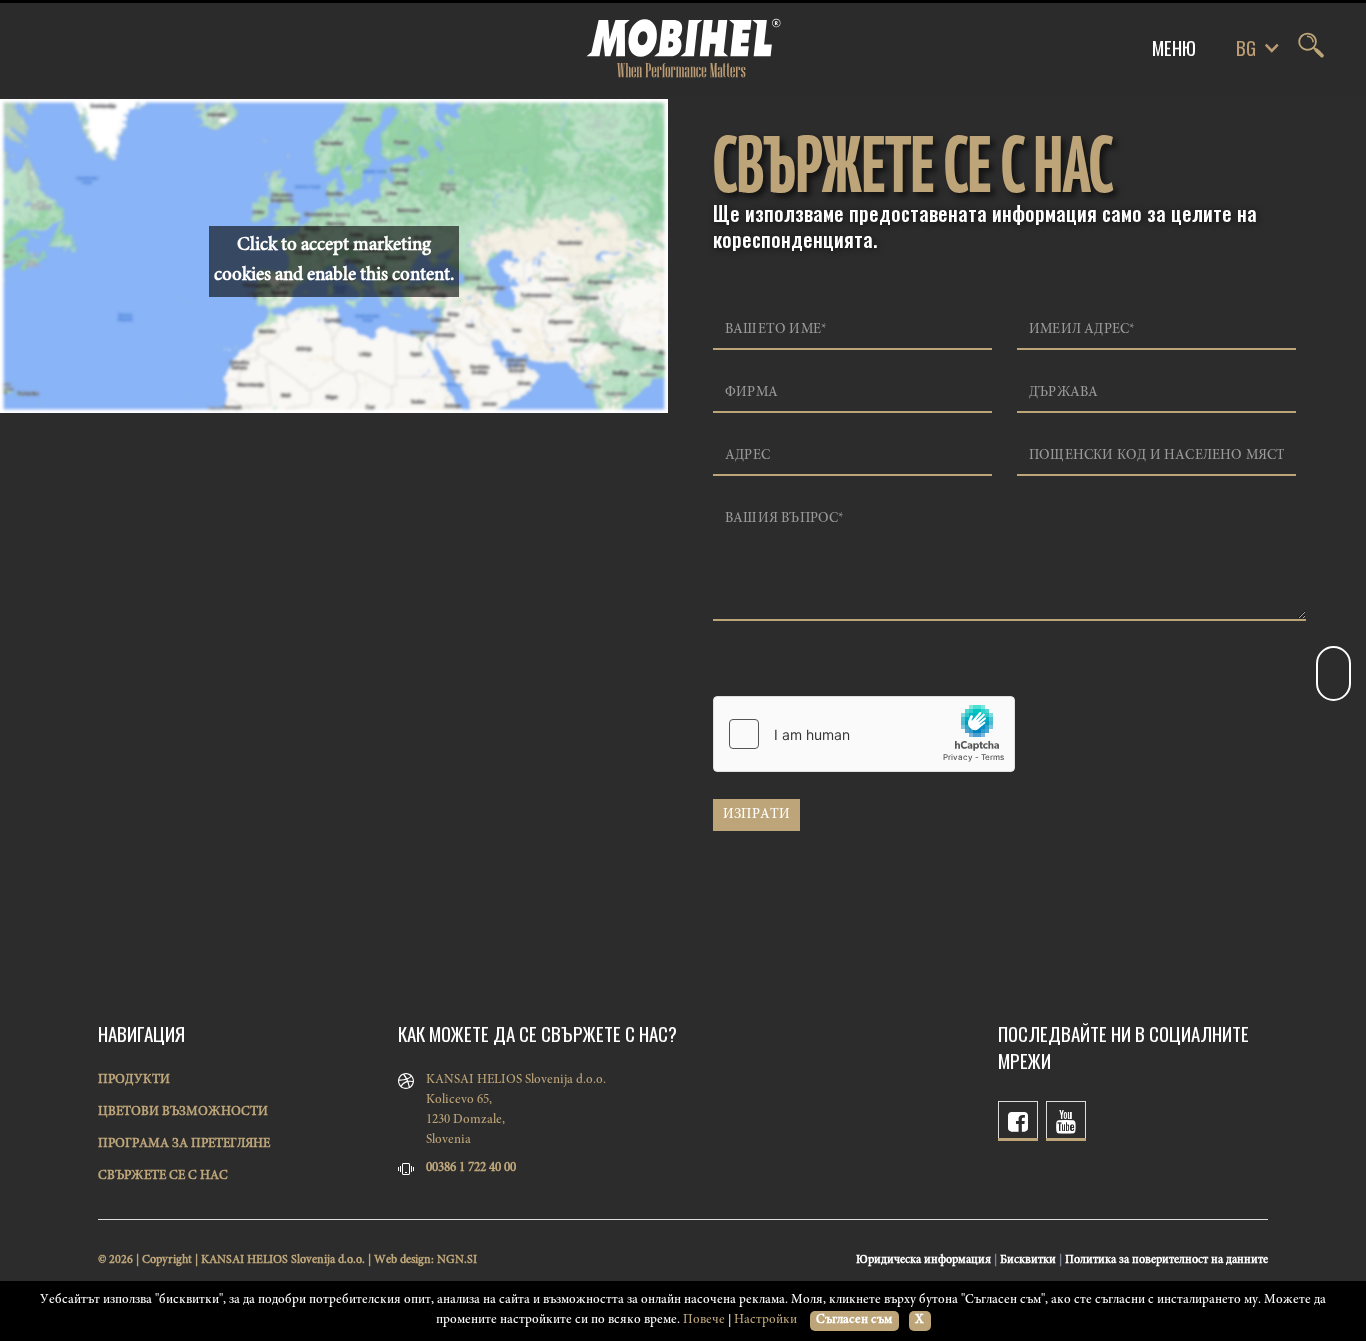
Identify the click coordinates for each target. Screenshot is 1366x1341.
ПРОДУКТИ (134, 1080)
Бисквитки (1028, 1260)
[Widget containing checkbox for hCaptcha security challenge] (864, 734)
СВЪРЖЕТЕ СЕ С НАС (163, 1176)
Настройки (765, 1320)
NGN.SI (457, 1260)
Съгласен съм (854, 1320)
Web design (402, 1260)
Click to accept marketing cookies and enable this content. (334, 260)
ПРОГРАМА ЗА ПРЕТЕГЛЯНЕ (184, 1144)
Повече (704, 1320)
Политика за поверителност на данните (1166, 1260)
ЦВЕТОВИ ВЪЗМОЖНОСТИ (183, 1112)
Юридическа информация (923, 1260)
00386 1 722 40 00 (471, 1168)
